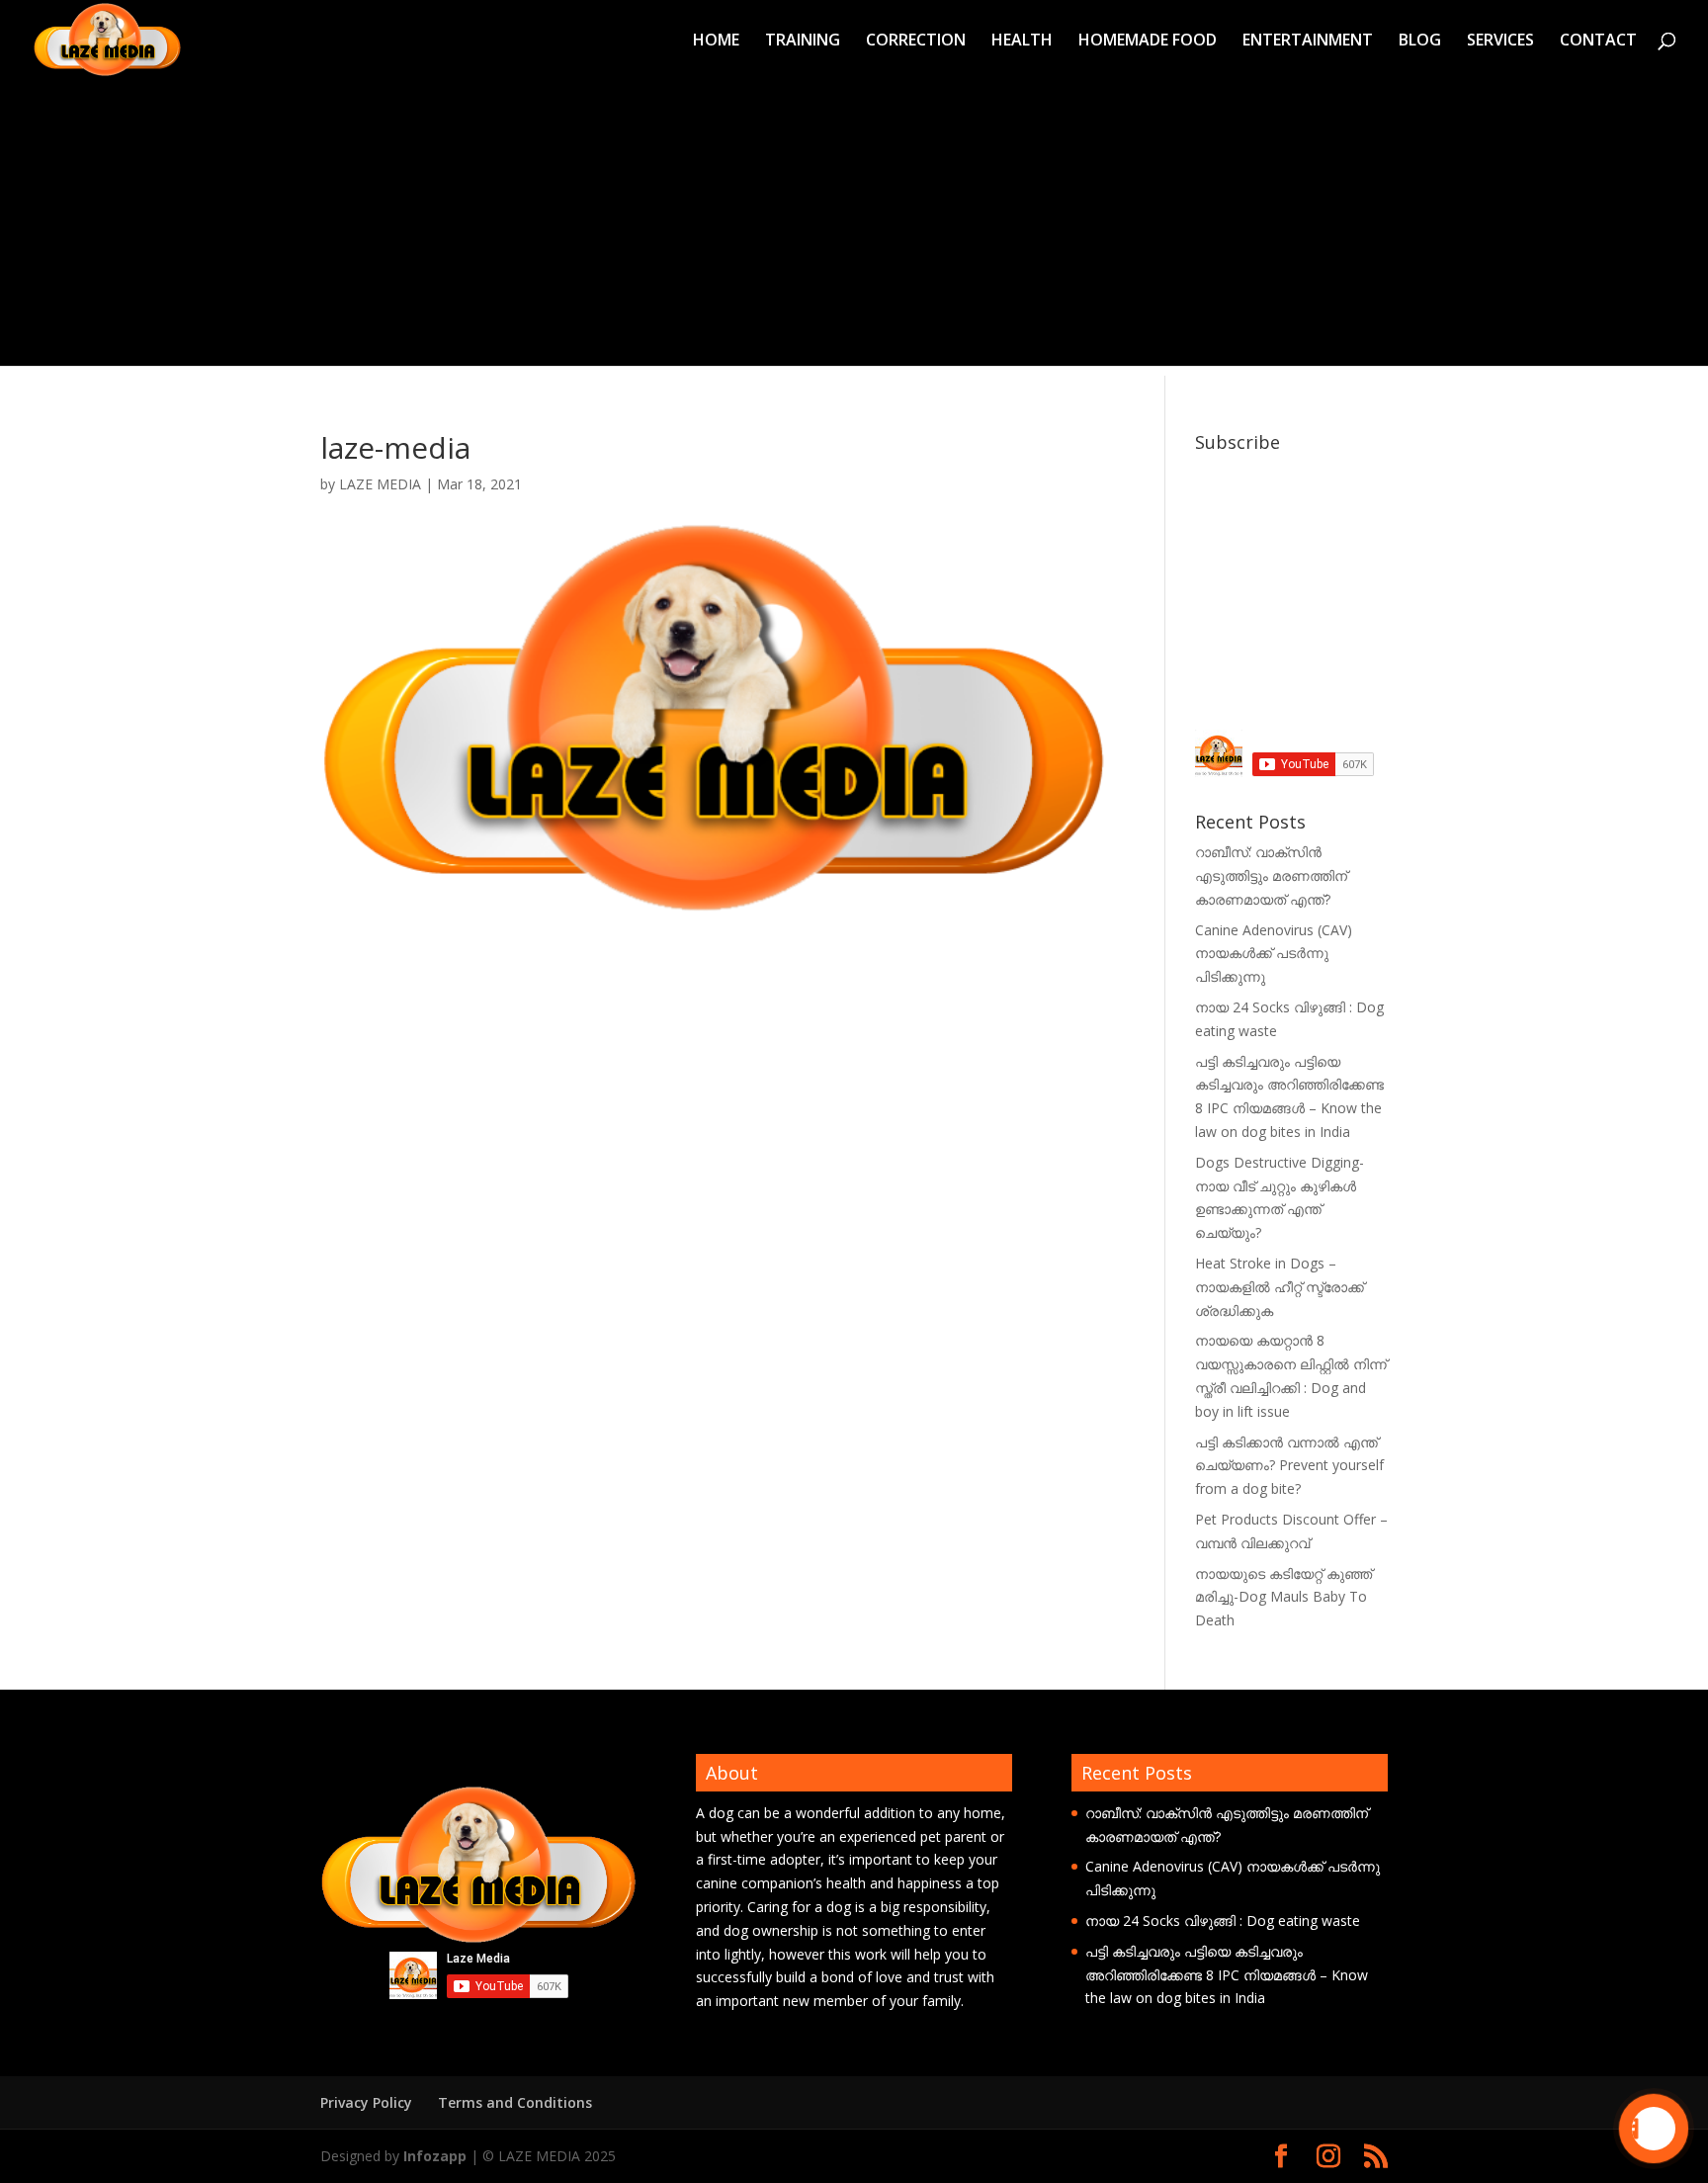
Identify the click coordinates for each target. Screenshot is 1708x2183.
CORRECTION (916, 42)
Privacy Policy (366, 2102)
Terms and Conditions (515, 2102)
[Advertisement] (854, 227)
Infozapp (435, 2156)
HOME (716, 42)
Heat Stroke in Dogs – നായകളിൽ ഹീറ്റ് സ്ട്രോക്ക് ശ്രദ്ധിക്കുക (1280, 1287)
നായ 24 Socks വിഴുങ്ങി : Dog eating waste (1223, 1921)
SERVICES (1500, 42)
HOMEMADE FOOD (1148, 42)
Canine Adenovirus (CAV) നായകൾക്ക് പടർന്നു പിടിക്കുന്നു (1274, 954)
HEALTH (1022, 42)
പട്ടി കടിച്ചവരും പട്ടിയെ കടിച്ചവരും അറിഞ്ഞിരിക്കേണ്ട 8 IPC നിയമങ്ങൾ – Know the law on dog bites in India (1227, 1975)
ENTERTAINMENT (1308, 42)
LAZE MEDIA (380, 484)
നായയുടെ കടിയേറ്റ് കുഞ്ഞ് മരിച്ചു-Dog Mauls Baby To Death (1283, 1597)
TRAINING (803, 42)
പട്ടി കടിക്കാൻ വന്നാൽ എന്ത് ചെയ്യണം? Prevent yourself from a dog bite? (1289, 1466)
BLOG (1420, 42)
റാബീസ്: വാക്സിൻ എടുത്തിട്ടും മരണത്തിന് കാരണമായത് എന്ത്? (1271, 875)
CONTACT (1598, 42)
